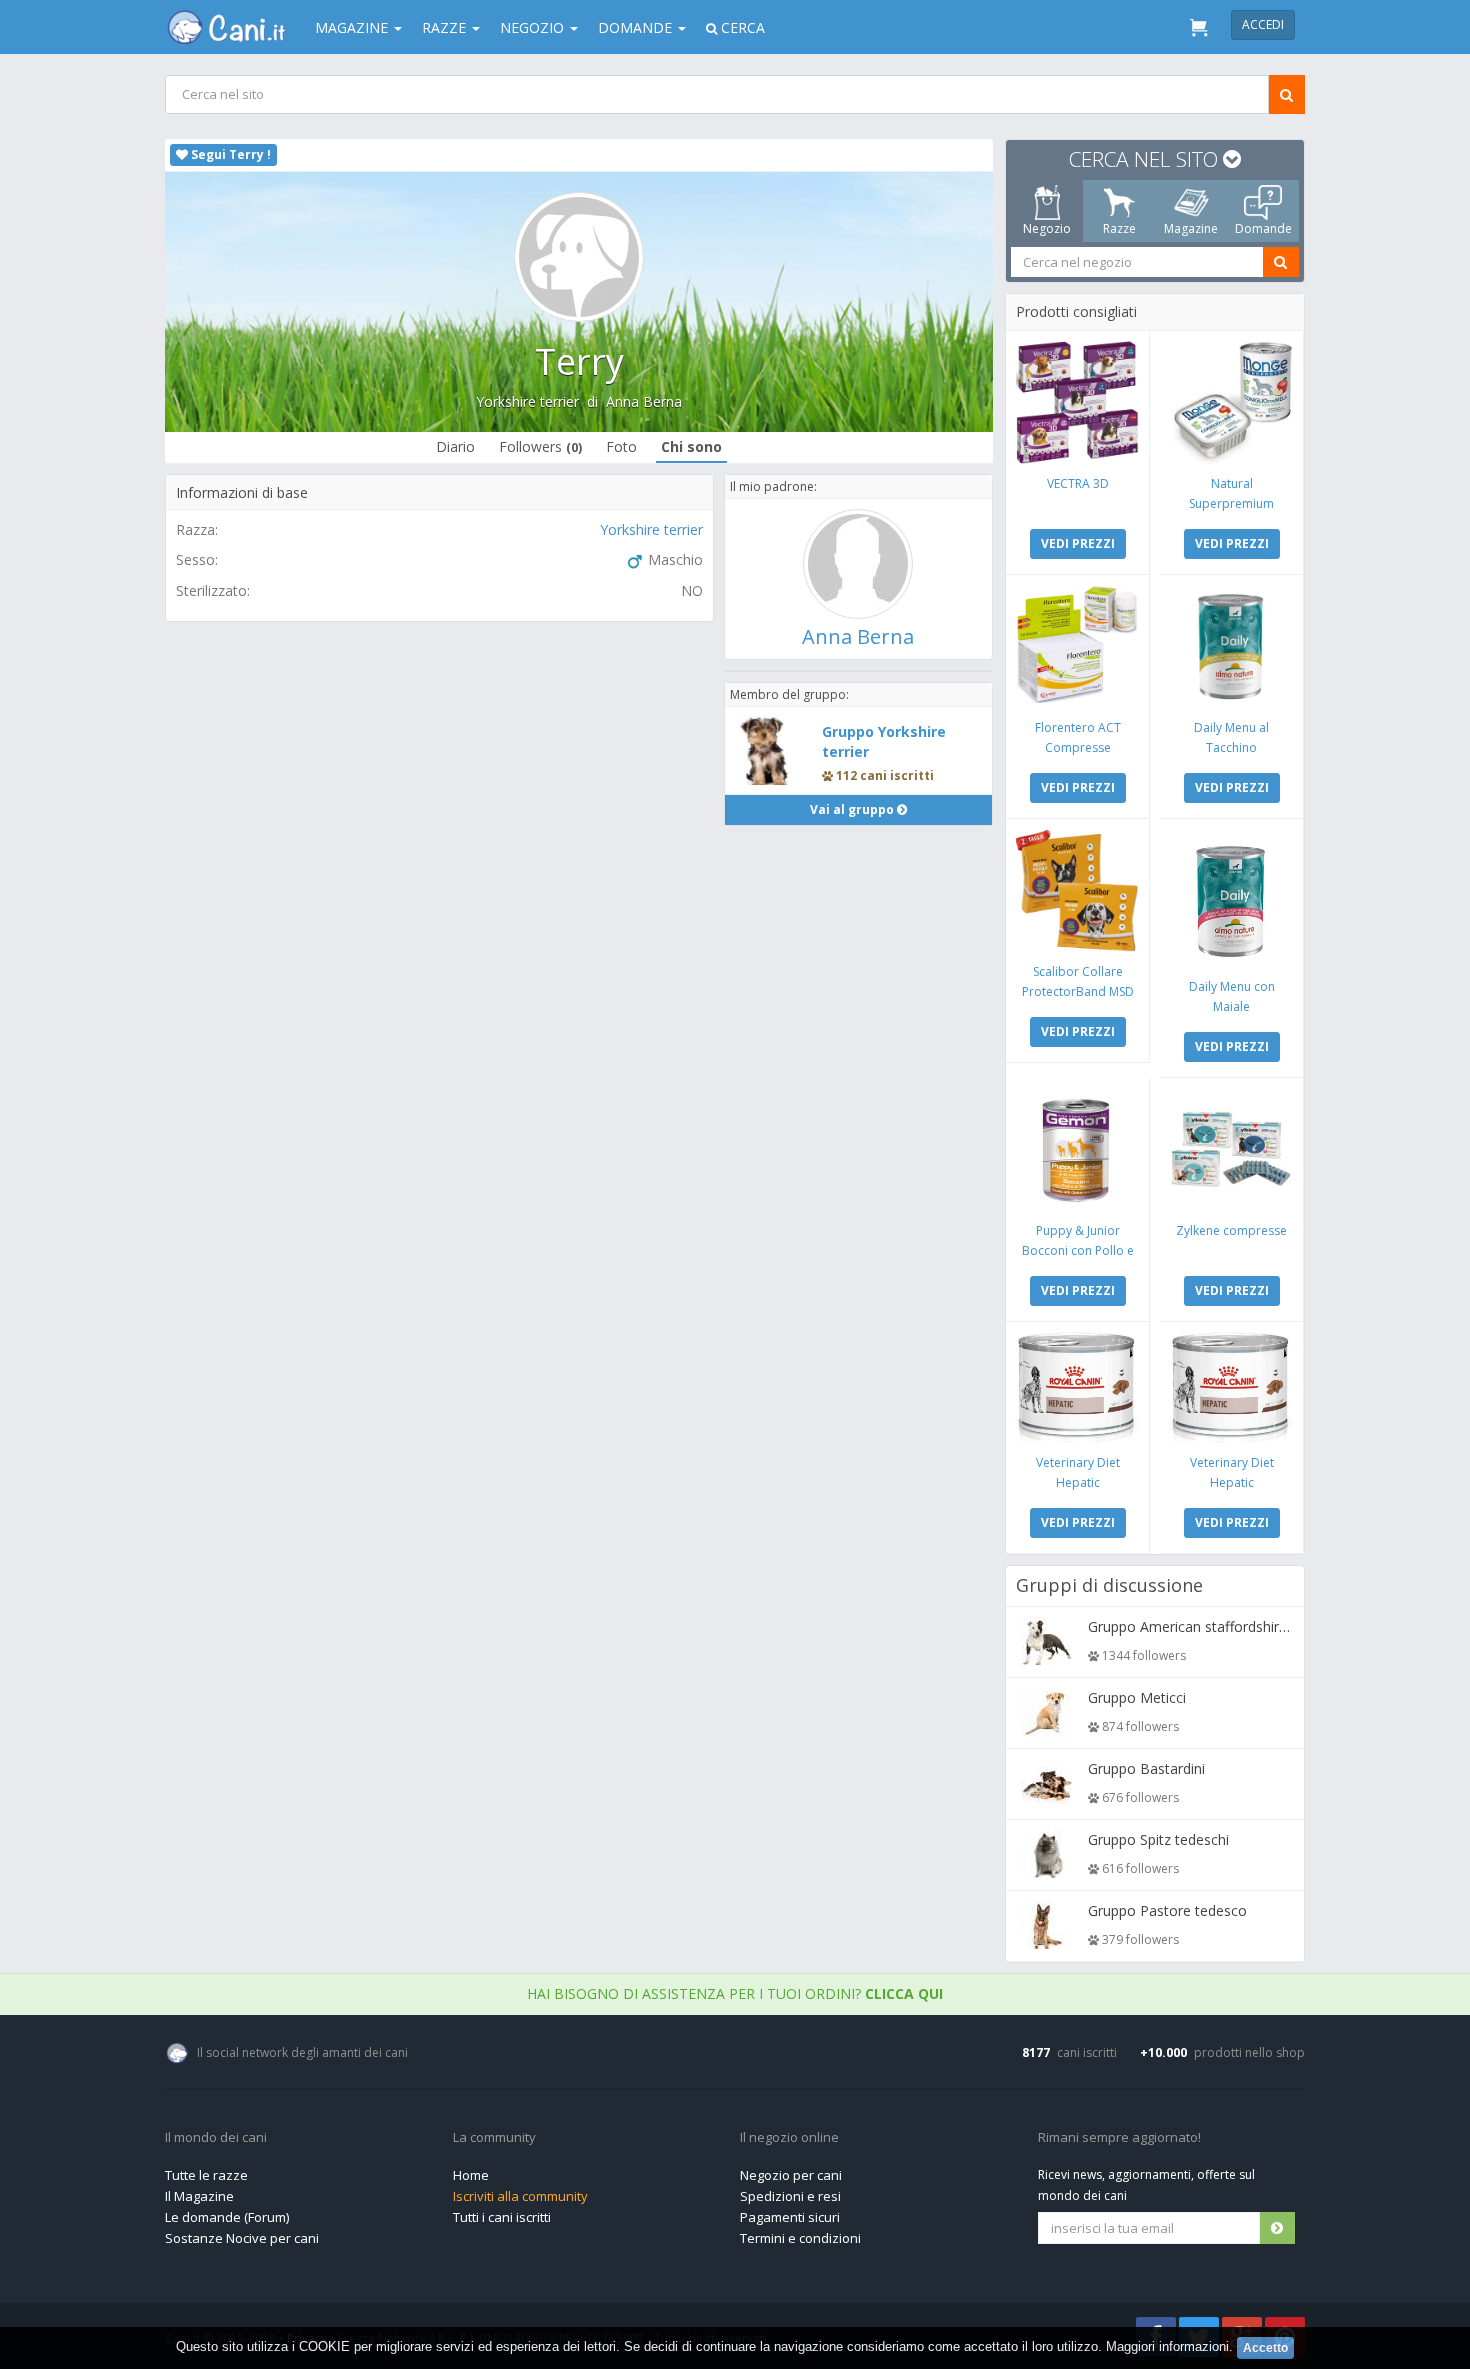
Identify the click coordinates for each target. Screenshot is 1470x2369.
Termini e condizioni (800, 2238)
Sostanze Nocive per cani (242, 2238)
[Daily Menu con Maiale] (1231, 898)
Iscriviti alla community (520, 2196)
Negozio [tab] (1047, 228)
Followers (540, 446)
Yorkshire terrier (527, 401)
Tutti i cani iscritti (502, 2217)
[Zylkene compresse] (1231, 1149)
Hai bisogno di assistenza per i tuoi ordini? (735, 1993)
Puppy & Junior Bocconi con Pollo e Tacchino (1078, 1250)
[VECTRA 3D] (1077, 402)
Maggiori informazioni (1167, 2346)
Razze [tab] (1119, 228)
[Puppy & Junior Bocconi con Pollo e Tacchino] (1077, 1149)
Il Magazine (199, 2196)
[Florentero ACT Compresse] (1077, 646)
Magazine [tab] (1191, 228)
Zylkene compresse (1231, 1230)
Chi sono (691, 446)
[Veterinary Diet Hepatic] (1077, 1387)
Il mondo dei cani (216, 2138)
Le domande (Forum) (227, 2217)
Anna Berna (644, 401)
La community (494, 2138)
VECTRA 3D (1078, 483)
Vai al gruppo (853, 809)
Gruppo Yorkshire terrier (884, 741)
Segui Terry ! (229, 154)
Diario (455, 446)
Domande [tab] (1263, 228)
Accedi (1263, 24)
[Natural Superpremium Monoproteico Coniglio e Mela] (1231, 402)
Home (471, 2175)
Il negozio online (789, 2138)
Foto (621, 446)
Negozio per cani (791, 2175)
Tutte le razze (206, 2175)
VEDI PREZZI (1078, 543)
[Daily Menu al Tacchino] (1231, 646)
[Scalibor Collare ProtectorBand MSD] (1077, 890)
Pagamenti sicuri (790, 2217)
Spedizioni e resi (790, 2196)
